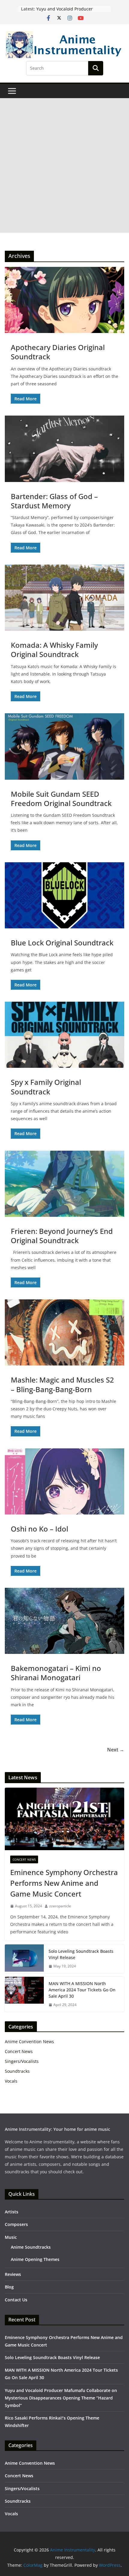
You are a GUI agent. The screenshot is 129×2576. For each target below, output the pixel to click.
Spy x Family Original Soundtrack (46, 1087)
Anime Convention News (29, 2042)
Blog (9, 2287)
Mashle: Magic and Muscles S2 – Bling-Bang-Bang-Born (62, 1384)
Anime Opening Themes (35, 2259)
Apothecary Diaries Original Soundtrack (58, 352)
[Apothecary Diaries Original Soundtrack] (64, 300)
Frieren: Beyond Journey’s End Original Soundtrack (62, 1236)
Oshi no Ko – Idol (39, 1529)
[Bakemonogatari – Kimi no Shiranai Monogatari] (64, 1621)
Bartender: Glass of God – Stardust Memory (54, 501)
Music (11, 2237)
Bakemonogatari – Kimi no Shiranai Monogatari (56, 1673)
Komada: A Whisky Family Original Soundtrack (54, 650)
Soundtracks (17, 2071)
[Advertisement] (64, 165)
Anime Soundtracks (31, 2247)
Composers (16, 2224)
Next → (116, 1750)
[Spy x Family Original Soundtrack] (64, 1035)
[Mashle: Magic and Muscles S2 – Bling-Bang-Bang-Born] (64, 1332)
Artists (12, 2212)
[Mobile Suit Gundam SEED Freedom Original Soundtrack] (64, 746)
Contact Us (16, 2300)
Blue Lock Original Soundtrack (62, 943)
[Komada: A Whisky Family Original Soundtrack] (64, 598)
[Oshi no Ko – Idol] (64, 1481)
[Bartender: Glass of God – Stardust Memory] (64, 449)
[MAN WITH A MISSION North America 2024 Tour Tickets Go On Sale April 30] (24, 1994)
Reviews (13, 2274)
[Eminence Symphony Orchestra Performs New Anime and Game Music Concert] (64, 1819)
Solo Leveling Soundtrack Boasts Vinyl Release (81, 1954)
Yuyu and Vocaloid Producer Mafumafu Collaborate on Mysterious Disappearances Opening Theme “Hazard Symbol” (61, 2398)
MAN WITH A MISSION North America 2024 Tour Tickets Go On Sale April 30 (82, 1990)
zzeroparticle (60, 1906)
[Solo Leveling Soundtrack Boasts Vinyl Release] (24, 1959)
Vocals (11, 2081)
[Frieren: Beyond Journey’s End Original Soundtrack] (64, 1184)
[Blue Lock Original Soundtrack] (64, 895)
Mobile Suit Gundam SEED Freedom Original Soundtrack (61, 799)
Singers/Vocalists (22, 2061)
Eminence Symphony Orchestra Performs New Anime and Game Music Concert (64, 1883)
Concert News (24, 1859)
